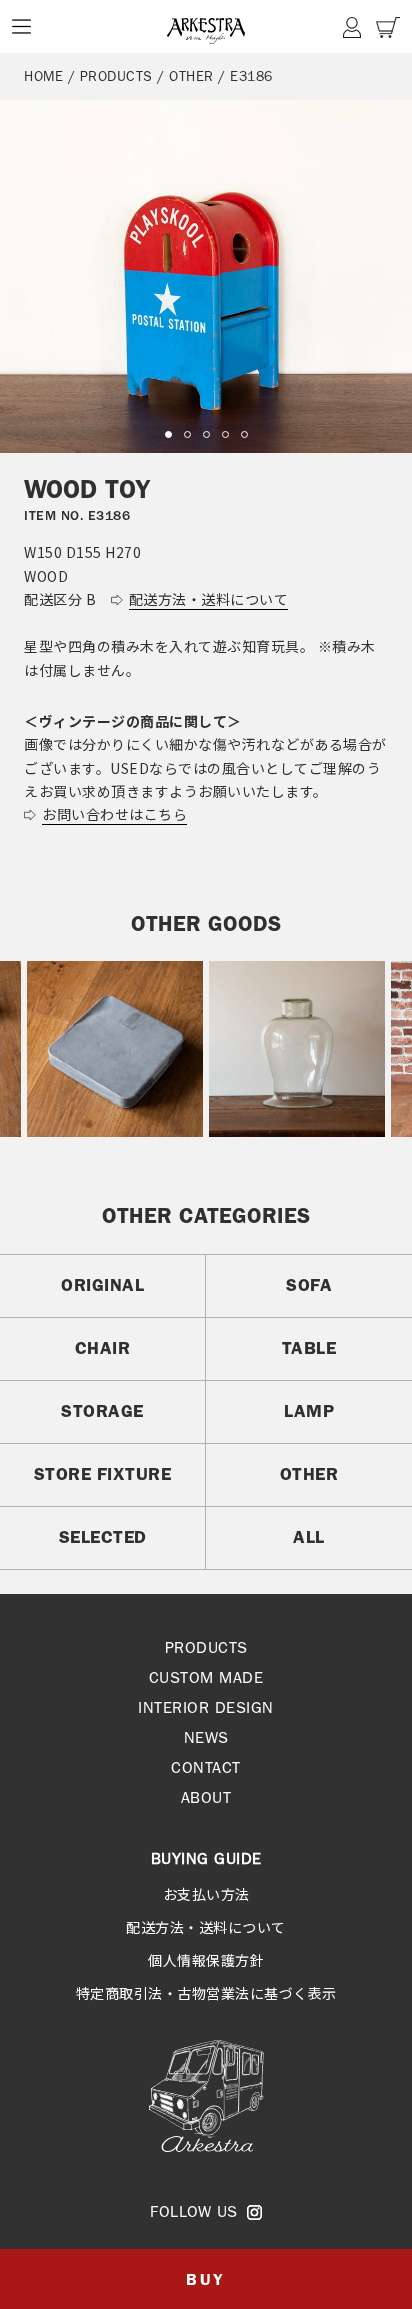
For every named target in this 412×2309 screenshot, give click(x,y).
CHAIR (103, 1348)
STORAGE (102, 1411)
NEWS (206, 1737)
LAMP (309, 1411)
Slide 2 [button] (187, 434)
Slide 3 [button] (206, 434)
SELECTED (103, 1537)
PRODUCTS (116, 76)
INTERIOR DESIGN (206, 1707)
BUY (205, 2279)
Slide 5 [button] (244, 434)
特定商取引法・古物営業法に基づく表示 (206, 1993)
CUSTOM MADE (206, 1677)
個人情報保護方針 (206, 1960)
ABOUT (206, 1797)
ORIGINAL (102, 1285)
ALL (309, 1537)
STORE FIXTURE (103, 1474)
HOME (43, 76)
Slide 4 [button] (225, 434)
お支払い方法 (206, 1894)
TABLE (309, 1348)
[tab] (168, 434)
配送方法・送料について (206, 1927)
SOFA (309, 1285)
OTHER (191, 76)
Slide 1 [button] (168, 434)
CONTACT (206, 1767)
